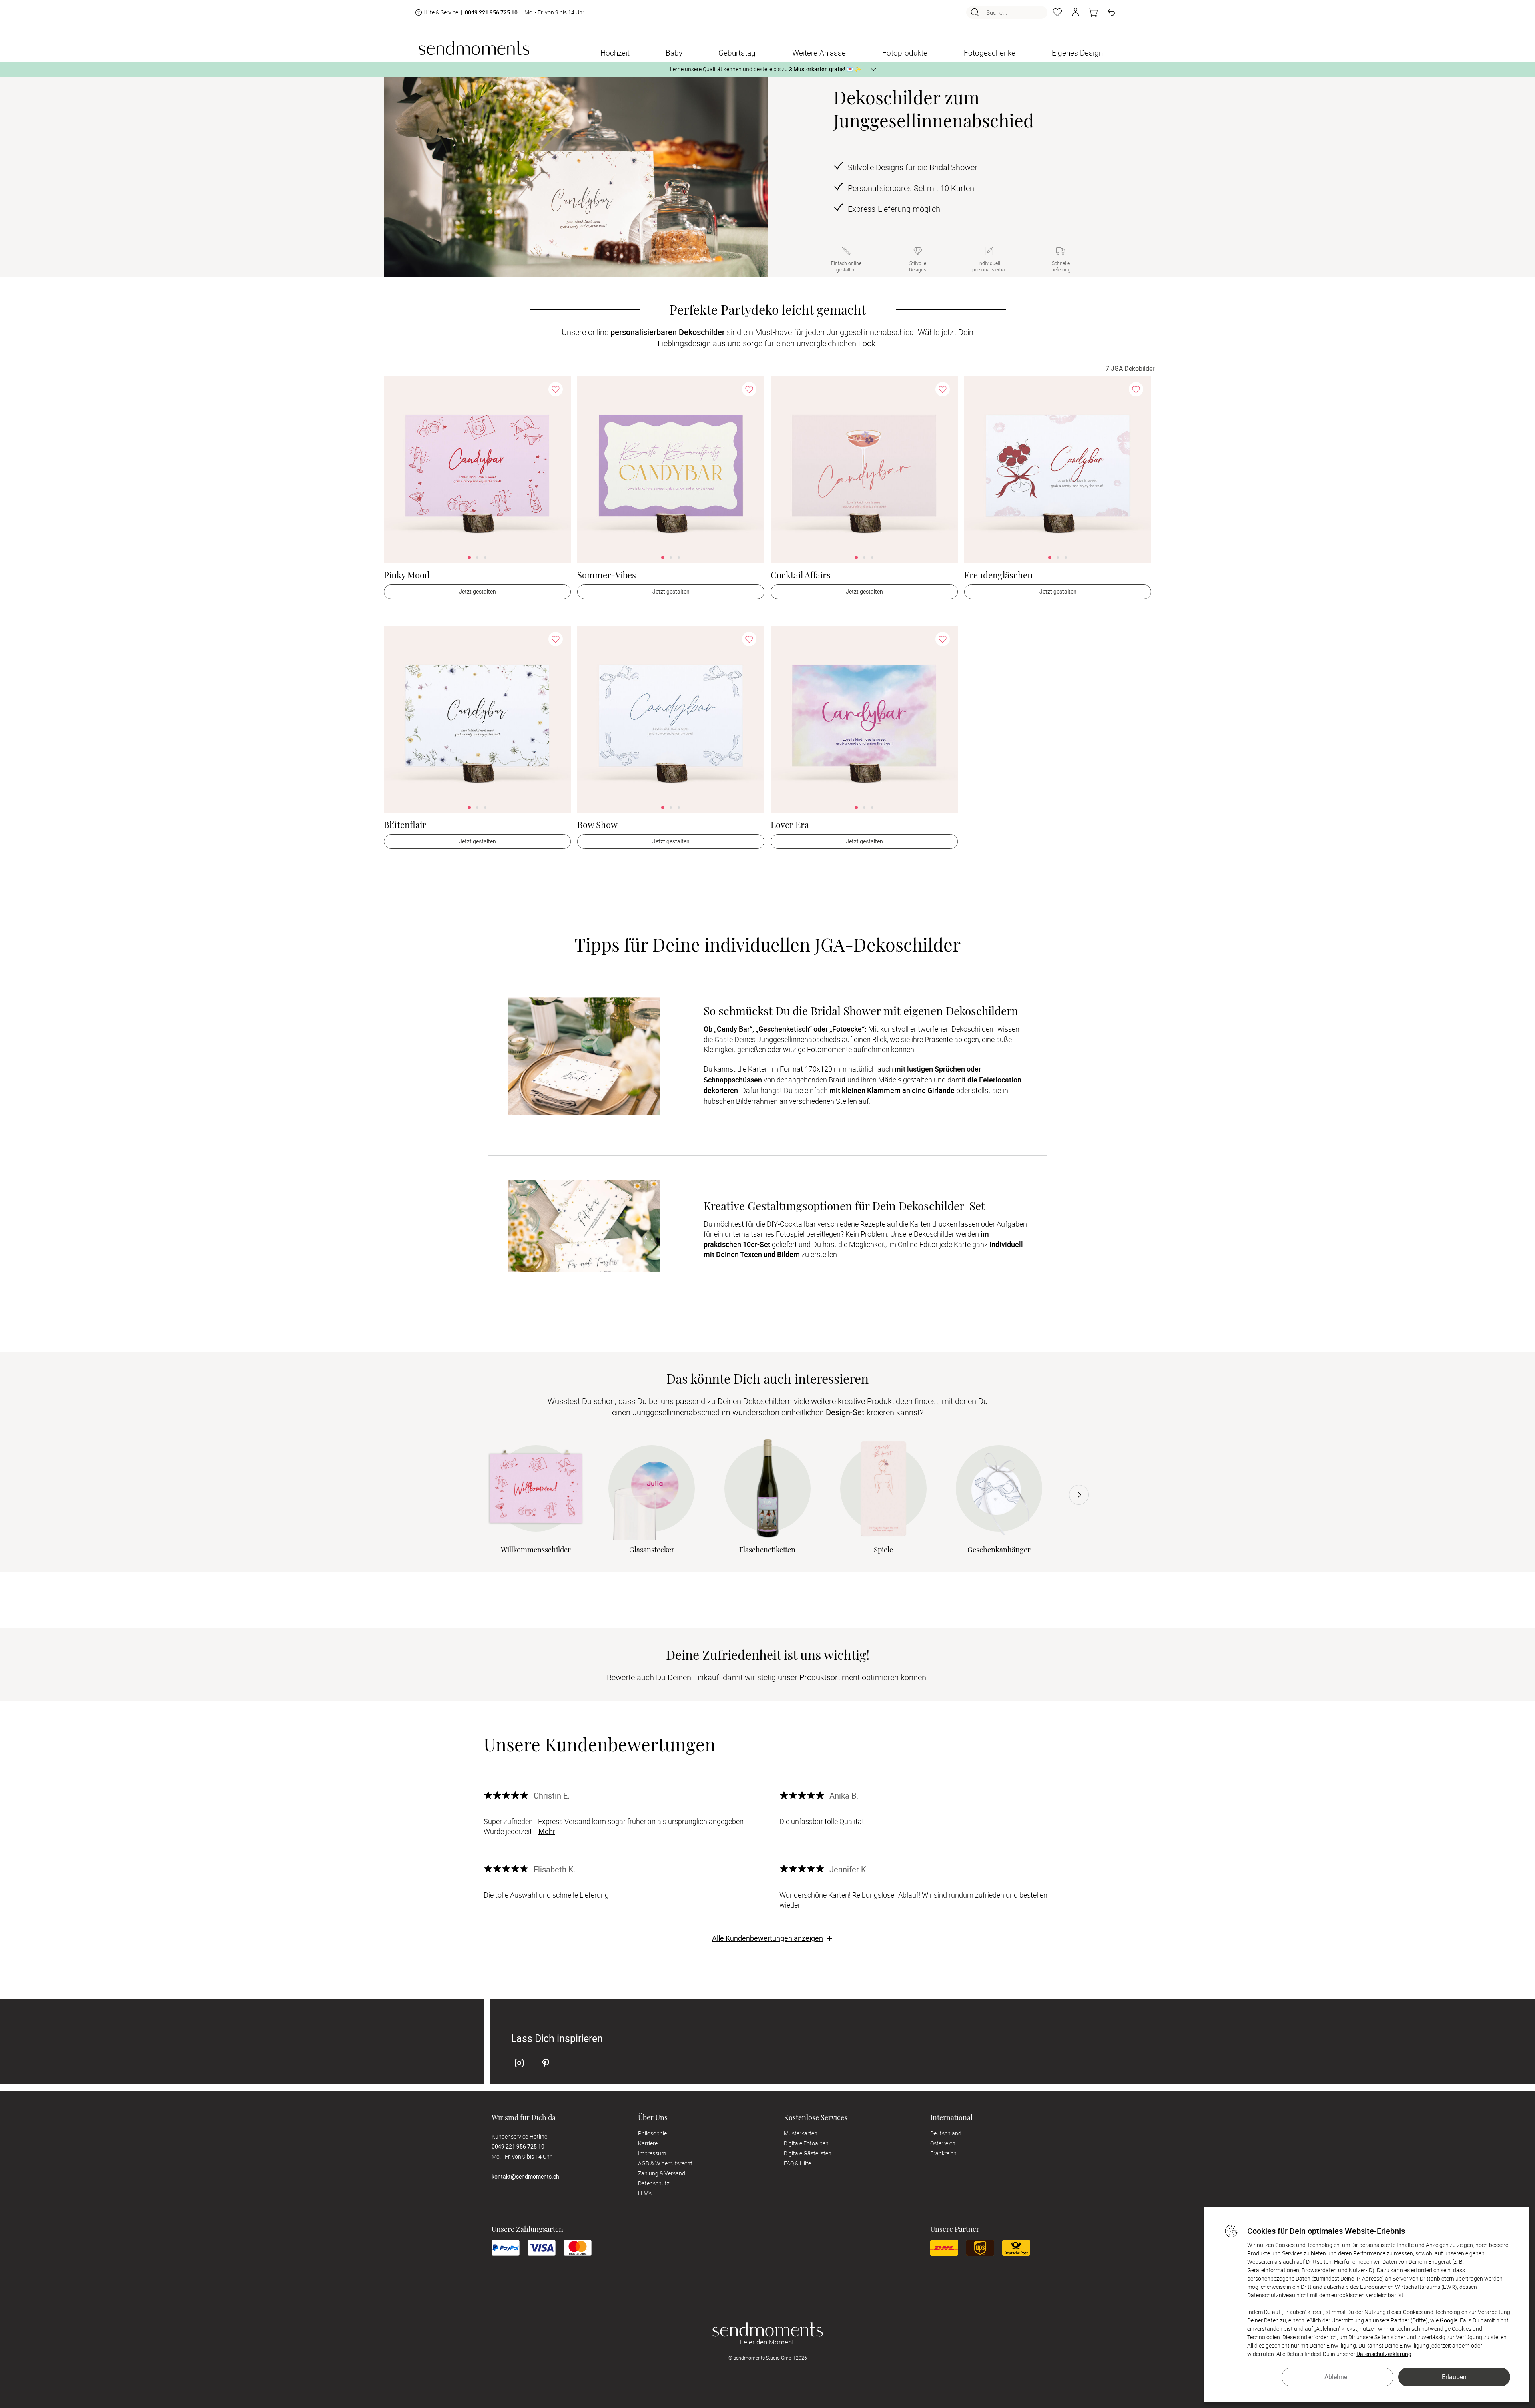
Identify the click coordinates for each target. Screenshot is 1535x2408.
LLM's (645, 2193)
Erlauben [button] (1454, 2377)
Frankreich (943, 2153)
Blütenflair (405, 825)
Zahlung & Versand (662, 2173)
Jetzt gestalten (477, 591)
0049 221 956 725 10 (491, 13)
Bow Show (597, 825)
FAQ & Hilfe (797, 2163)
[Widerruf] (1111, 12)
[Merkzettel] (1057, 12)
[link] (477, 470)
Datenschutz (654, 2183)
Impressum (652, 2153)
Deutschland (946, 2133)
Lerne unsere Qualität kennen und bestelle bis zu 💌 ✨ (766, 69)
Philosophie (652, 2133)
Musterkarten (801, 2133)
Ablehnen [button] (1338, 2377)
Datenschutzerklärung (1384, 2354)
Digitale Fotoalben (806, 2143)
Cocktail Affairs (801, 575)
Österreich (943, 2143)
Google (1449, 2320)
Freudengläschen (998, 575)
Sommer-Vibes (607, 575)
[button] (1075, 12)
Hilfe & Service (441, 12)
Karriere (648, 2143)
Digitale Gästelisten (808, 2153)
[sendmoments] (474, 48)
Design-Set (845, 1412)
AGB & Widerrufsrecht (665, 2163)
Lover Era (790, 825)
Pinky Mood (407, 575)
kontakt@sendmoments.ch (525, 2176)
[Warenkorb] (1093, 12)
